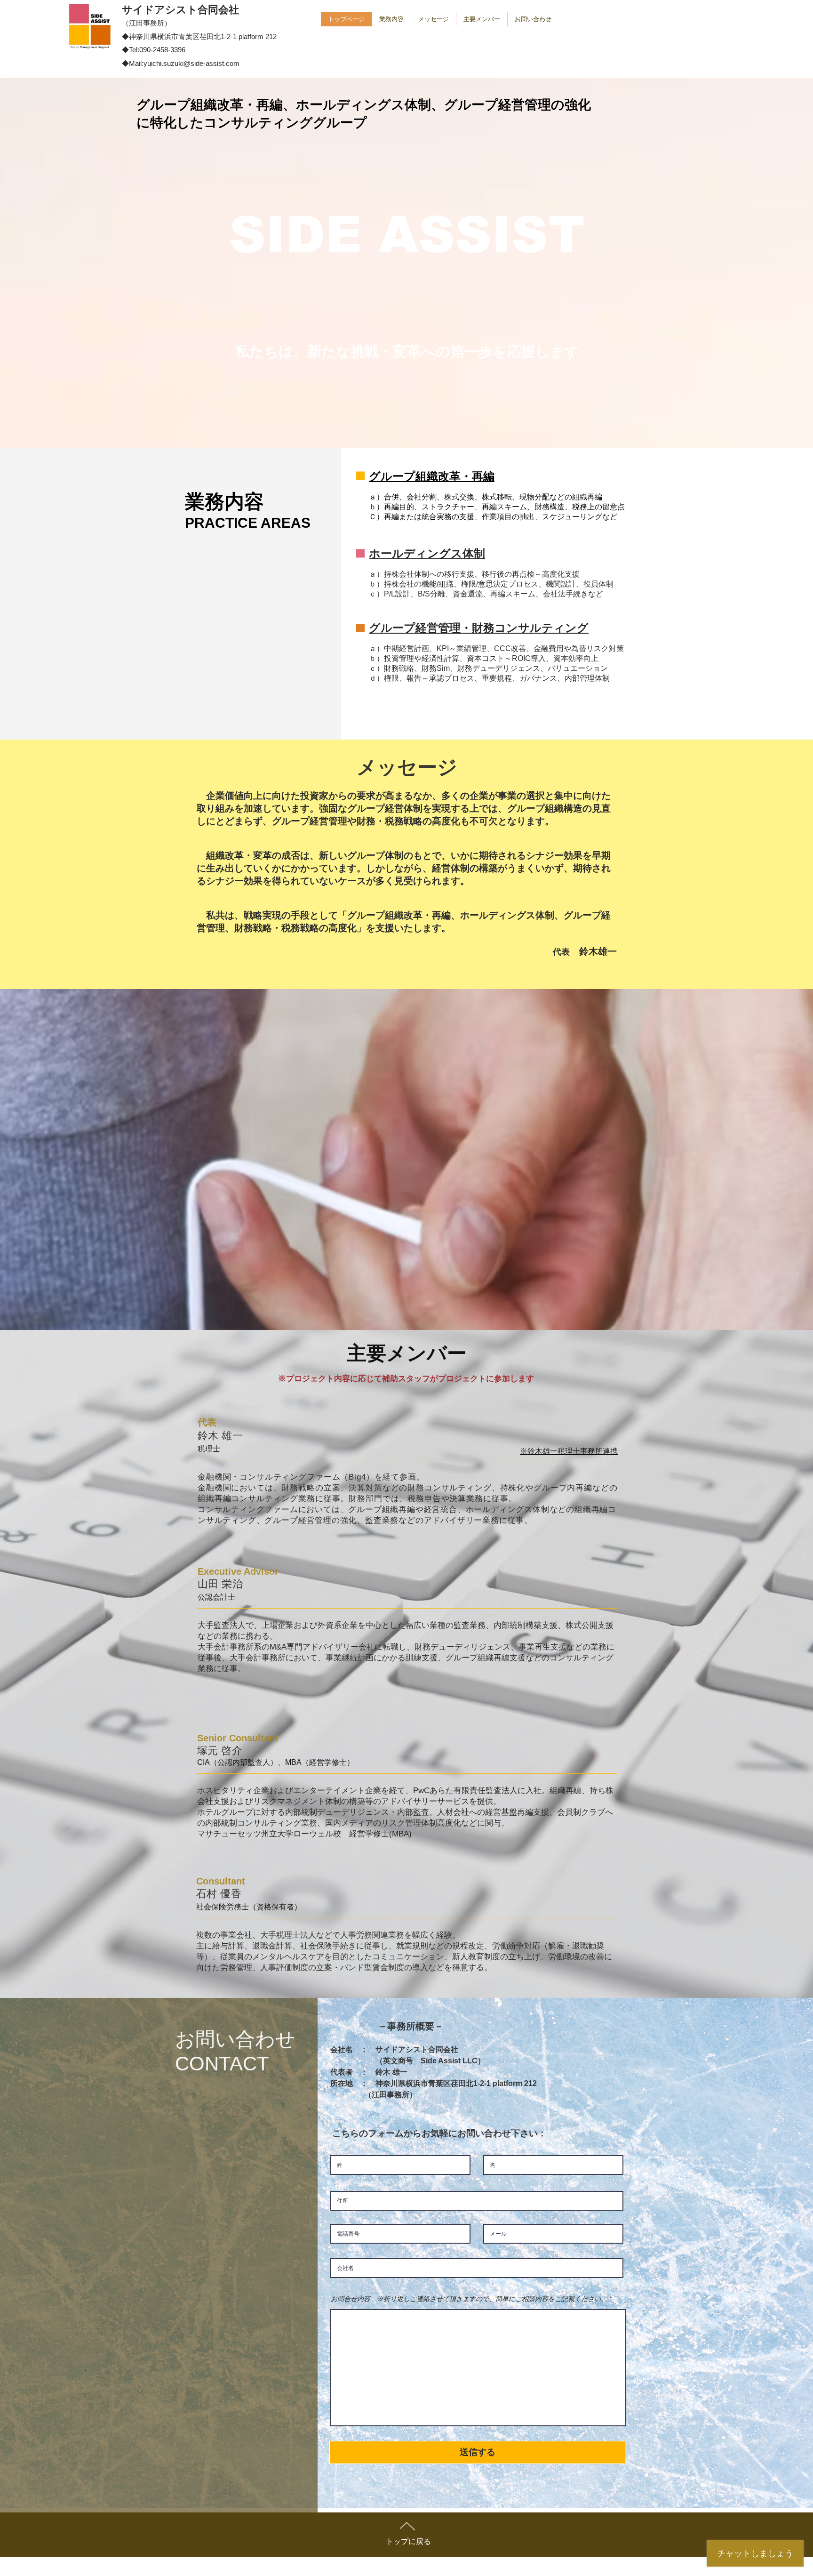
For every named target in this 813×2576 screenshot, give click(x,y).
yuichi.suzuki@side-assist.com (191, 63)
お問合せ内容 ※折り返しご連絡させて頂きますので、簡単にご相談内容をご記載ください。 (469, 2299)
